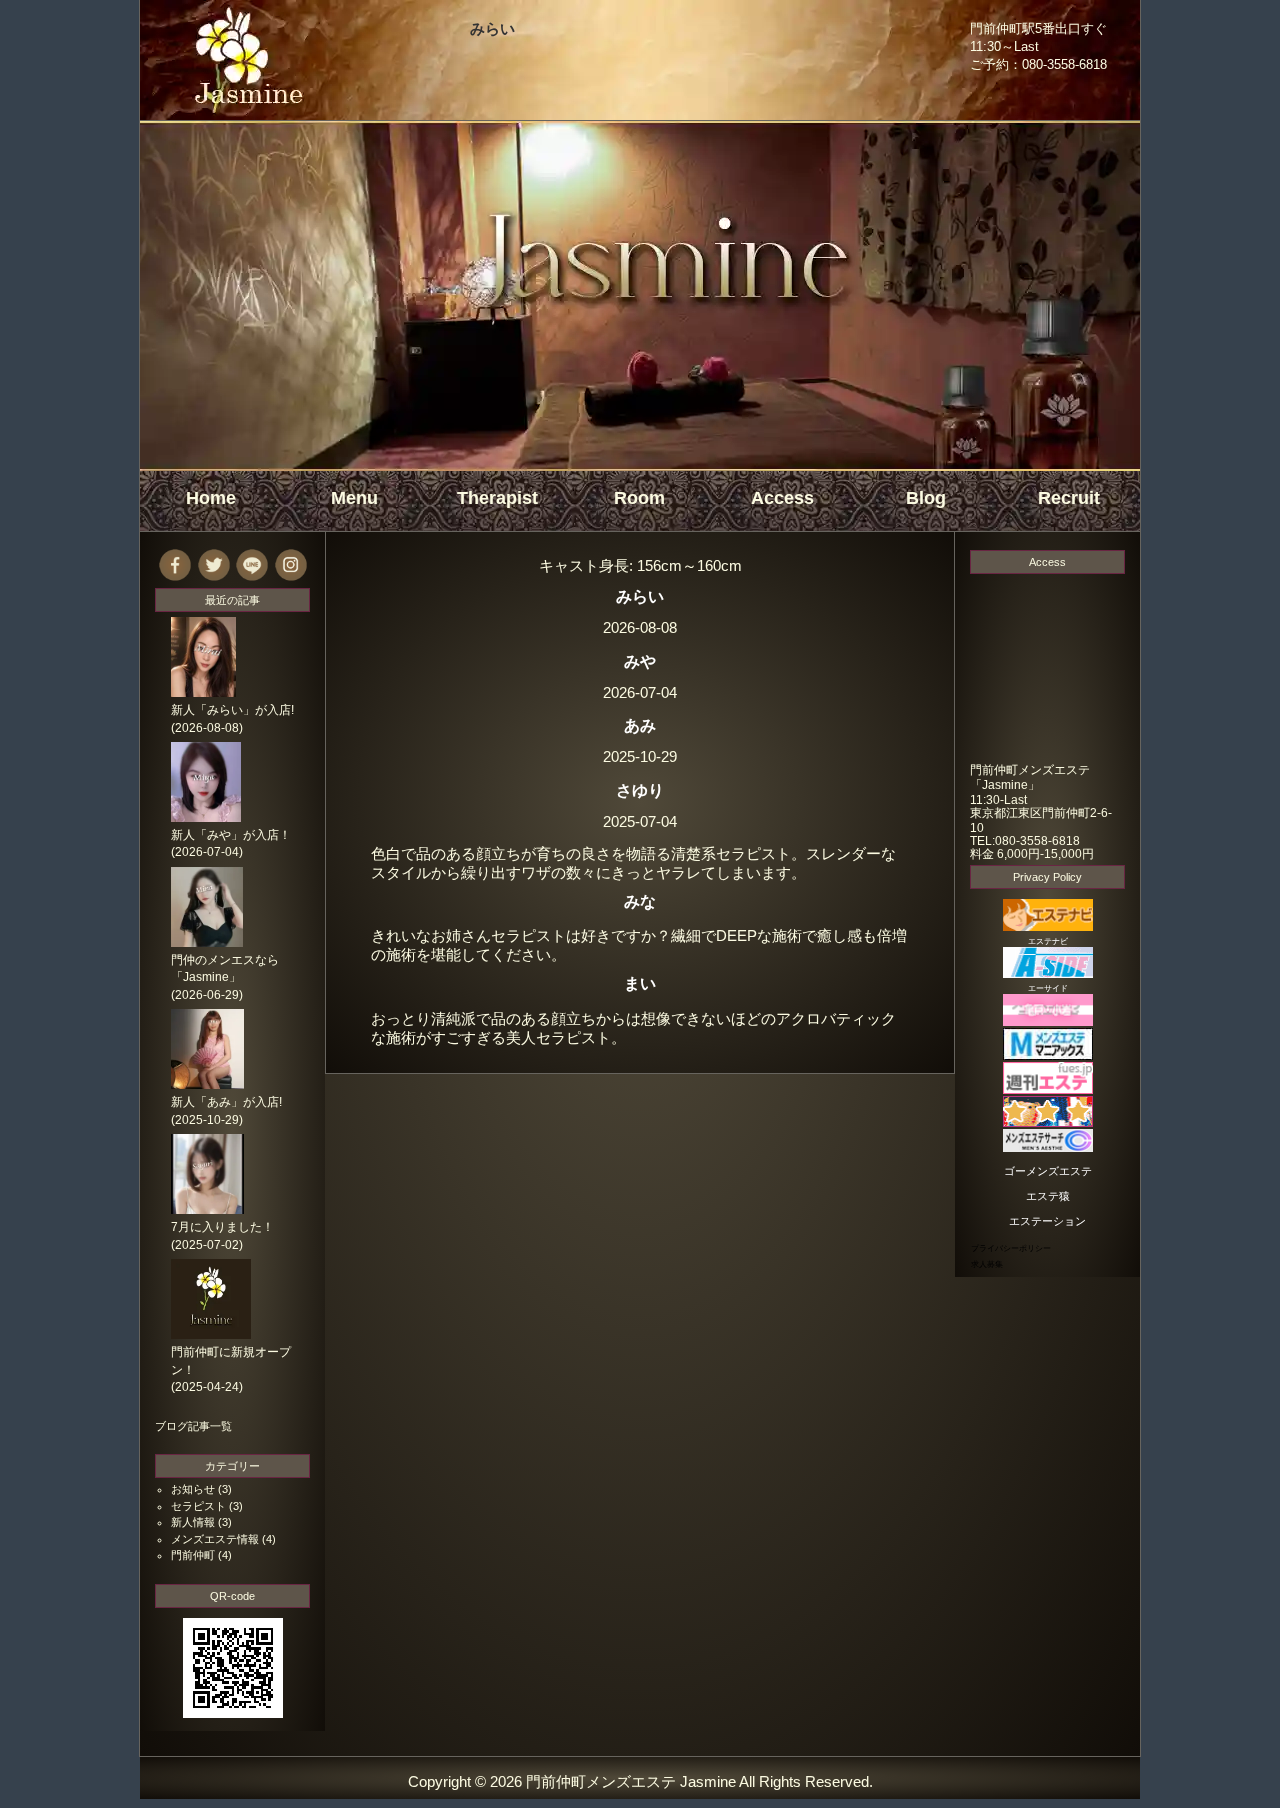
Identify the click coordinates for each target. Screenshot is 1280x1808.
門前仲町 (193, 1555)
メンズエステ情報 (215, 1539)
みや (640, 661)
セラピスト (198, 1506)
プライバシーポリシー (1011, 1248)
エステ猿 (1048, 1196)
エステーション (1047, 1221)
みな (640, 901)
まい (640, 983)
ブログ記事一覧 (193, 1426)
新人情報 (193, 1522)
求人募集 (987, 1264)
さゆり (640, 790)
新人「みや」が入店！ (231, 835)
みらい (492, 29)
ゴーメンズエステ (1048, 1171)
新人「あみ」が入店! (226, 1102)
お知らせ (193, 1489)
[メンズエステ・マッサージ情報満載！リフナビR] (1048, 1122)
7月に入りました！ (222, 1227)
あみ (640, 725)
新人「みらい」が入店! (232, 710)
